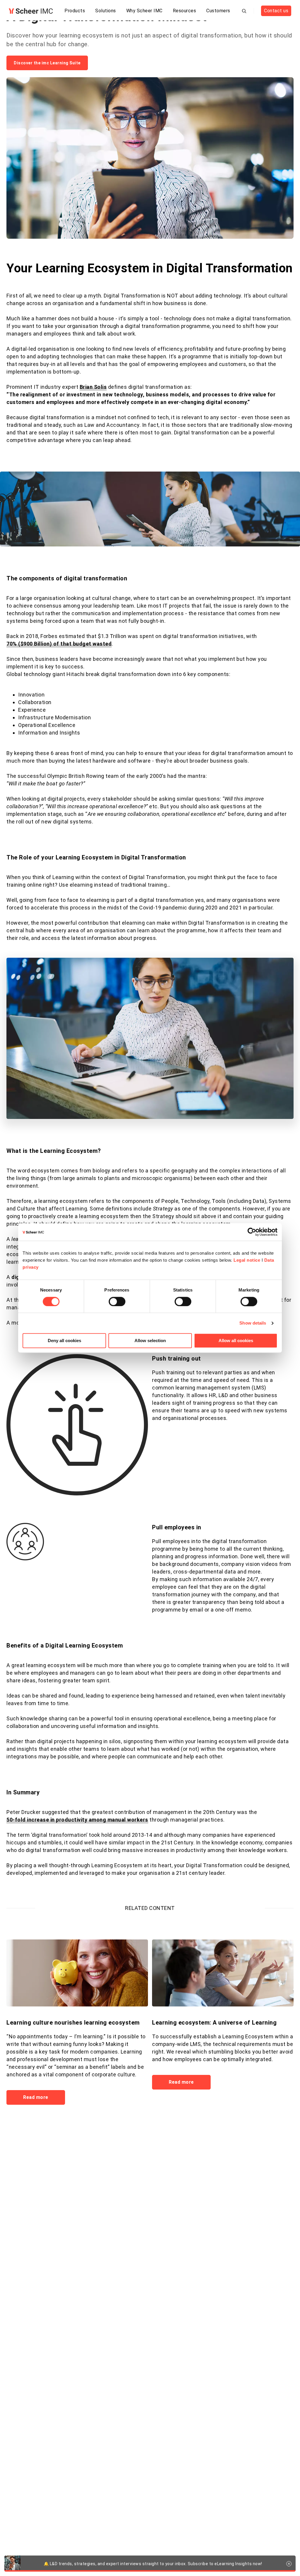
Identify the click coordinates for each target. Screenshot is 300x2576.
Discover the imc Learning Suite (47, 63)
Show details (253, 1323)
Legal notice (247, 1260)
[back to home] (31, 11)
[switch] (117, 1301)
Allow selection (150, 1341)
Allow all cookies (236, 1341)
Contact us (276, 11)
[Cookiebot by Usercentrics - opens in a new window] (252, 1232)
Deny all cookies (64, 1341)
